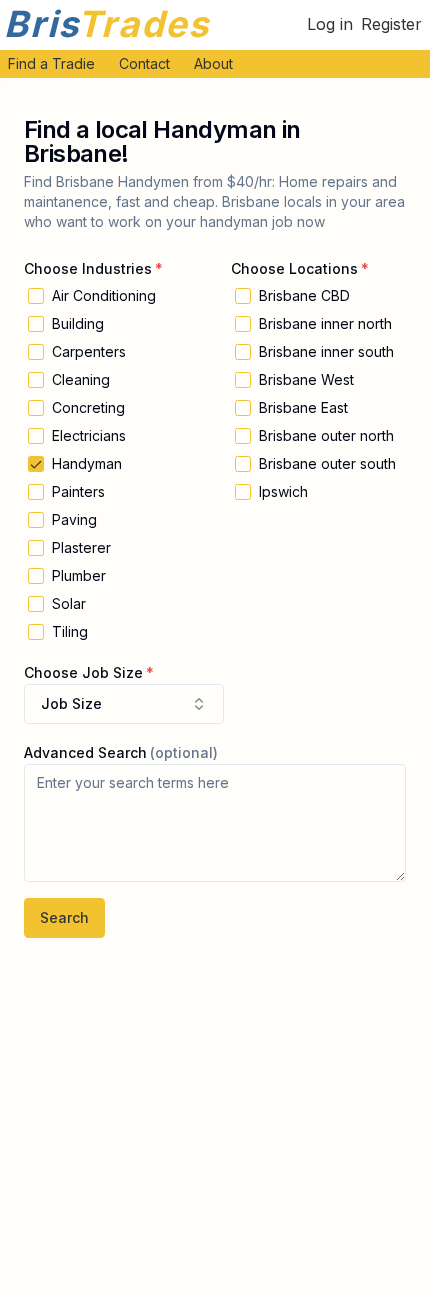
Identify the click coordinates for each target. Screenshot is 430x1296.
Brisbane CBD (304, 296)
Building (78, 324)
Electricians (89, 436)
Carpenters (89, 352)
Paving (74, 520)
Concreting (88, 408)
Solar (69, 604)
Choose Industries (88, 268)
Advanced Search (85, 752)
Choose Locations (294, 268)
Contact (144, 63)
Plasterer (81, 548)
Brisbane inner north (325, 324)
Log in (330, 24)
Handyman (87, 464)
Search (64, 917)
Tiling (70, 632)
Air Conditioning (104, 296)
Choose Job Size (83, 672)
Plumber (79, 576)
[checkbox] (36, 296)
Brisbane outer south (327, 464)
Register (391, 24)
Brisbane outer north (326, 436)
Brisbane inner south (326, 352)
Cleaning (81, 380)
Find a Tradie (51, 63)
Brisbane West (306, 380)
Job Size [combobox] (71, 703)
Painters (78, 492)
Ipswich (283, 492)
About (213, 63)
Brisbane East (303, 408)
